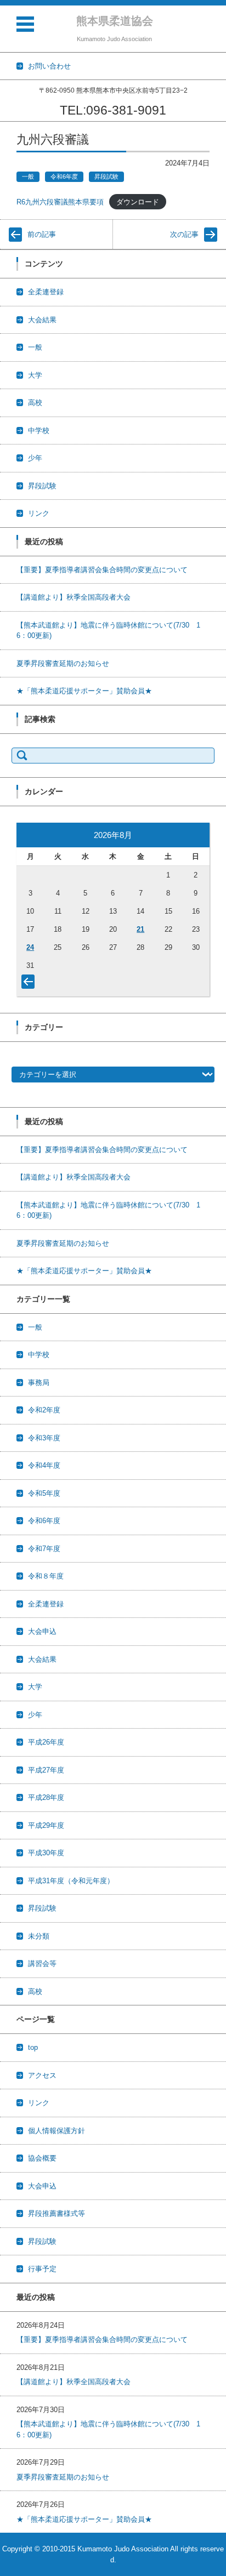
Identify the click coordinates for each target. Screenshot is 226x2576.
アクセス (42, 2075)
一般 (28, 176)
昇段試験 (106, 176)
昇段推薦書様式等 (56, 2213)
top (33, 2047)
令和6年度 (64, 176)
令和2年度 (44, 1410)
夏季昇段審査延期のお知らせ (63, 663)
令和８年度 (46, 1576)
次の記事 (184, 234)
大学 (35, 375)
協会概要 (42, 2158)
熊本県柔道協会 (115, 21)
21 (140, 929)
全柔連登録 (46, 292)
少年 (35, 458)
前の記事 (42, 234)
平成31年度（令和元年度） (71, 1881)
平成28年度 (46, 1797)
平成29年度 (46, 1825)
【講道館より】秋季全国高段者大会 (74, 597)
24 (30, 947)
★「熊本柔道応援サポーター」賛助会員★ (84, 691)
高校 (35, 403)
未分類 (39, 1936)
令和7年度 (44, 1549)
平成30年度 (46, 1853)
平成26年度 (46, 1742)
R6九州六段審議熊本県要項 (60, 202)
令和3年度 (44, 1438)
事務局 (39, 1383)
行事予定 (42, 2269)
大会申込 (42, 1631)
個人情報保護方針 (56, 2131)
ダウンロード (138, 202)
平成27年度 (46, 1770)
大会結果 (42, 320)
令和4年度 (44, 1465)
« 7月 (30, 984)
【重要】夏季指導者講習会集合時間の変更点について (102, 570)
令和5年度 (44, 1493)
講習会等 (42, 1964)
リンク (39, 513)
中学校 (39, 431)
